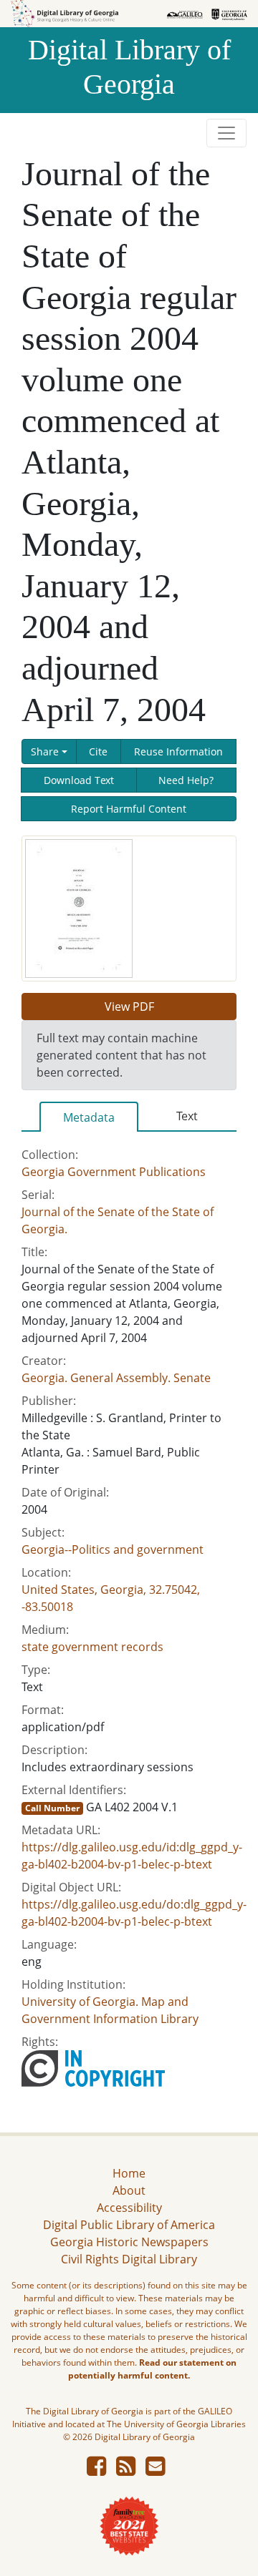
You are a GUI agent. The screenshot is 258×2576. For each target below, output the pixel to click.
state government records (92, 1647)
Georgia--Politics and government (113, 1549)
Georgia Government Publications (114, 1172)
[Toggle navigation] (226, 133)
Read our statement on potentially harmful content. (152, 2369)
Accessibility (129, 2208)
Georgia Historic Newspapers (129, 2242)
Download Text (79, 780)
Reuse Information (178, 751)
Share (45, 751)
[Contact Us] (155, 2470)
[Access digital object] (79, 907)
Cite (98, 751)
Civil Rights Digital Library (129, 2259)
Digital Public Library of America (129, 2225)
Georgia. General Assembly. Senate (116, 1378)
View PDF (129, 1007)
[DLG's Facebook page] (96, 2470)
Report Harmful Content (129, 809)
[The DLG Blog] (126, 2470)
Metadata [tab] (89, 1117)
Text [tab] (187, 1116)
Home (129, 2173)
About (129, 2190)
